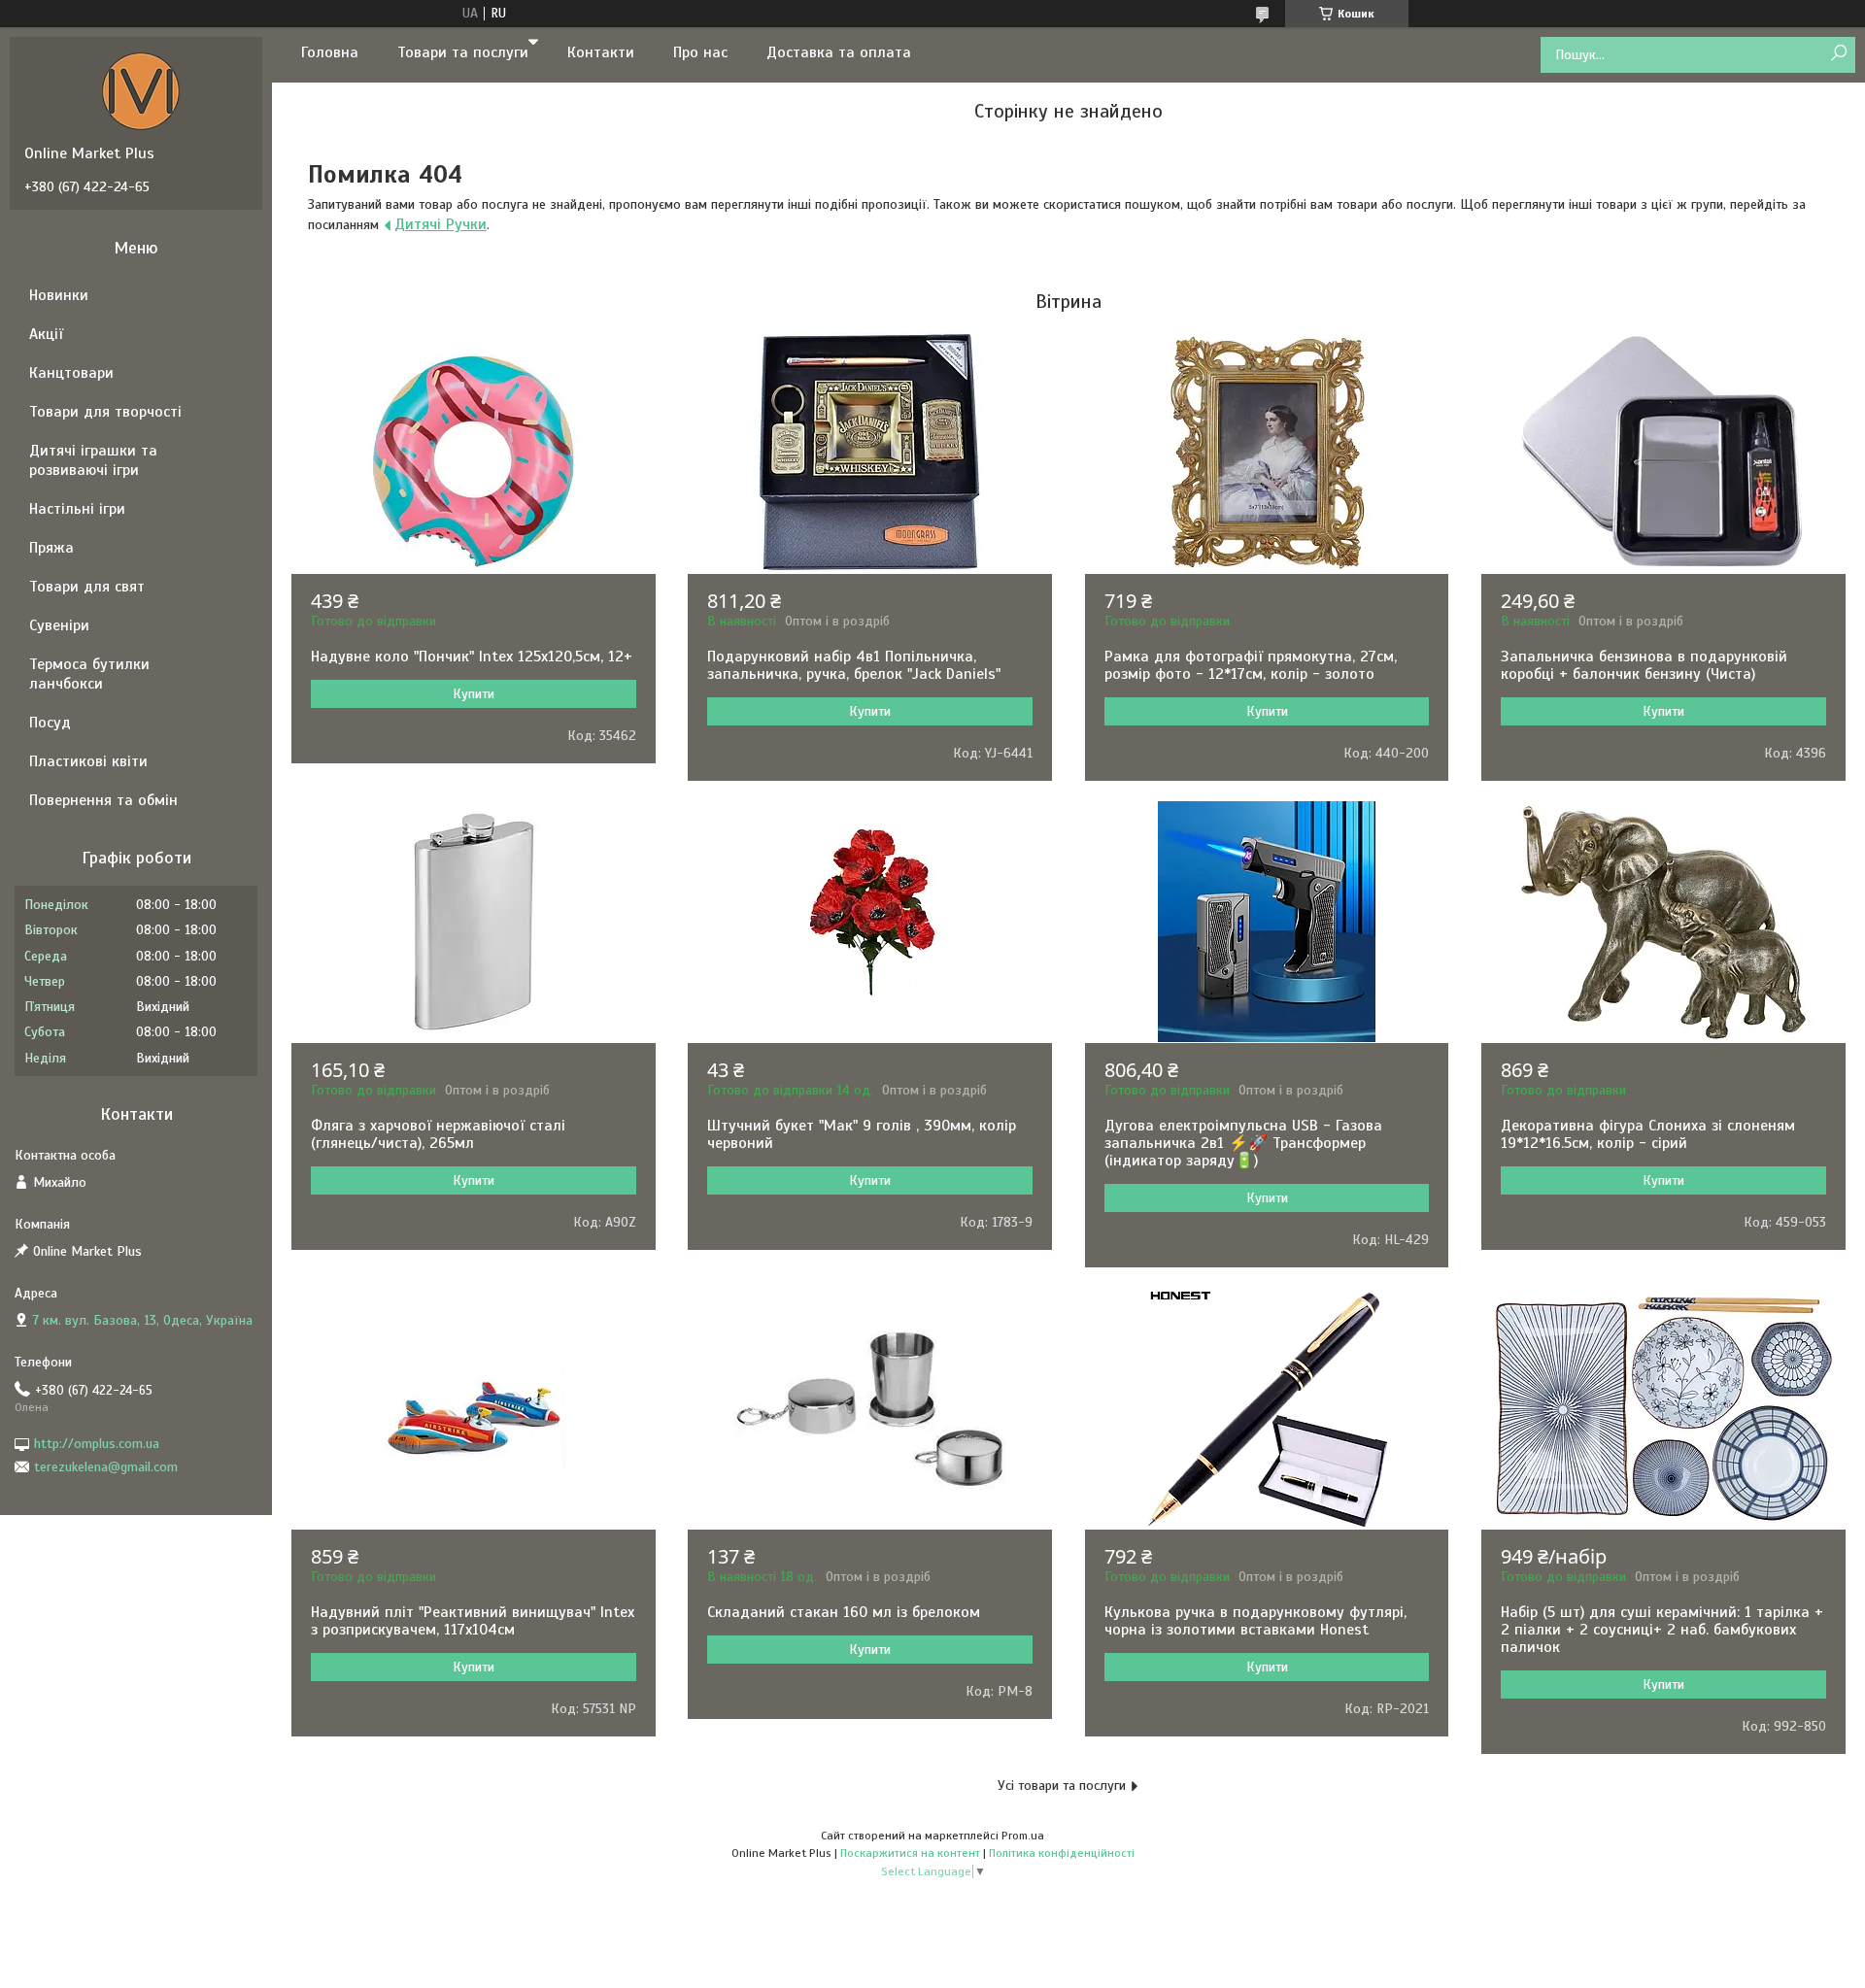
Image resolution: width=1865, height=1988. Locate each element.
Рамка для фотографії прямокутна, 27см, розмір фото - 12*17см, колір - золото (1251, 665)
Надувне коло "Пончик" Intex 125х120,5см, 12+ (472, 657)
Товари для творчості (105, 412)
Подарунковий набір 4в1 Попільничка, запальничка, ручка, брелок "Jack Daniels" (854, 665)
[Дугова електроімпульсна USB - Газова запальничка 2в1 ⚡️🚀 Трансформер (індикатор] (1267, 922)
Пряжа (51, 548)
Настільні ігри (77, 509)
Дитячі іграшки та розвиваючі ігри (93, 460)
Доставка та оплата (839, 52)
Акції (46, 334)
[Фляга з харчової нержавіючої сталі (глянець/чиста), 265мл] (474, 922)
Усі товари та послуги (1062, 1786)
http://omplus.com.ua (97, 1444)
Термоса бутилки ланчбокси (89, 674)
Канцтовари (71, 373)
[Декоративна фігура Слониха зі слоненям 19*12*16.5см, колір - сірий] (1663, 922)
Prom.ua (1023, 1836)
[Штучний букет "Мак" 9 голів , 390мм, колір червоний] (870, 922)
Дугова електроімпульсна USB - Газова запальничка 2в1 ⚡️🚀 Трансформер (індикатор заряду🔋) (1243, 1143)
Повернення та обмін (103, 800)
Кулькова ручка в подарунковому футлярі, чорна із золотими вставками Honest (1255, 1621)
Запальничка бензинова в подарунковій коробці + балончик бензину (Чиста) (1644, 665)
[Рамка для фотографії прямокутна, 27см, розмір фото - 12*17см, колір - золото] (1267, 453)
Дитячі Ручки (441, 224)
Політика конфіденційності (1062, 1853)
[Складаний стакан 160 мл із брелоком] (870, 1408)
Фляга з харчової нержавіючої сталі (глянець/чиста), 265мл (438, 1134)
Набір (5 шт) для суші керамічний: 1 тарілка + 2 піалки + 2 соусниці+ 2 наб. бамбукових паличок (1662, 1630)
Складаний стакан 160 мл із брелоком (844, 1612)
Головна (330, 52)
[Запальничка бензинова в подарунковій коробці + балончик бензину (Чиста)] (1663, 453)
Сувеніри (59, 625)
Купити (474, 694)
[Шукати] (1838, 54)
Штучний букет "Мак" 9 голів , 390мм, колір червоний (862, 1134)
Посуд (50, 723)
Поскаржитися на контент (910, 1853)
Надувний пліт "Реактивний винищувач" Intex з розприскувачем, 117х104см (473, 1621)
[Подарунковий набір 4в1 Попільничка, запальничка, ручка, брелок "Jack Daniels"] (870, 453)
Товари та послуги (463, 52)
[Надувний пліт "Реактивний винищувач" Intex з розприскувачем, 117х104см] (474, 1408)
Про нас (700, 52)
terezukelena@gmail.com (106, 1467)
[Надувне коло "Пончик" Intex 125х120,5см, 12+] (474, 453)
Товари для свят (87, 587)
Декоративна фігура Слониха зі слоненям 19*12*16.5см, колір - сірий (1648, 1134)
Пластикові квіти (88, 761)
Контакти (601, 52)
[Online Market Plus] (141, 90)
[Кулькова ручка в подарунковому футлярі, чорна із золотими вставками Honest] (1267, 1408)
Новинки (59, 295)
